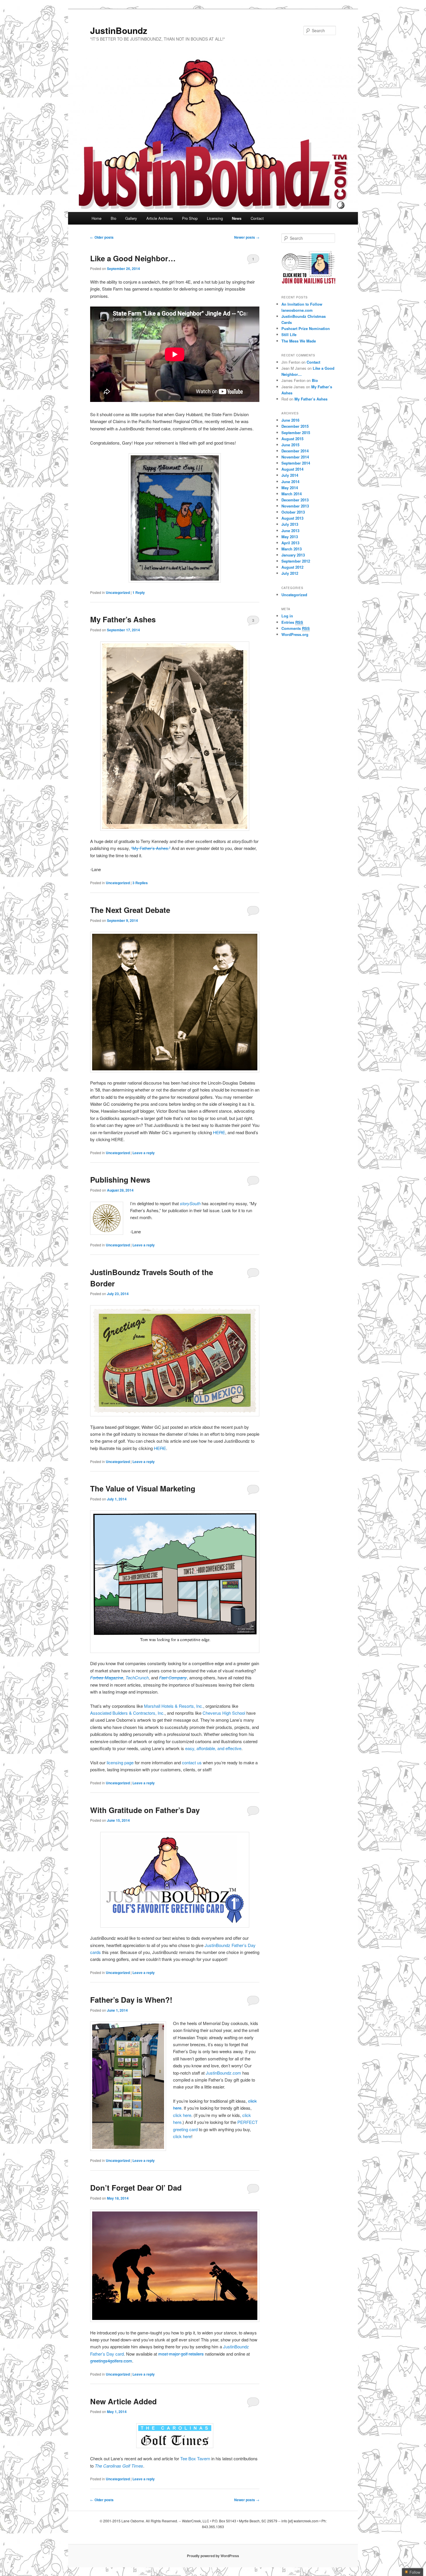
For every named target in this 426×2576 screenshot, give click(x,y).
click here (182, 2115)
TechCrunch (137, 1677)
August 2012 (292, 567)
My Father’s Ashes (123, 619)
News (237, 218)
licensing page (120, 1762)
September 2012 (296, 561)
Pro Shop (190, 218)
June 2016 (290, 420)
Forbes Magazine (107, 1677)
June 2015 (290, 445)
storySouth (190, 1203)
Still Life (289, 335)
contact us (192, 1762)
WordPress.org (295, 634)
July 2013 (290, 524)
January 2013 (293, 555)
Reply (139, 592)
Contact (257, 218)
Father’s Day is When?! (131, 2000)
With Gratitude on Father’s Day (145, 1810)
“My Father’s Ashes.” (151, 848)
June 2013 (290, 531)
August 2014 (292, 469)
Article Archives (160, 218)
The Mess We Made (299, 341)
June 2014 (290, 482)
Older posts (102, 237)
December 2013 (295, 500)
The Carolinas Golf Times (119, 2466)
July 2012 (290, 573)
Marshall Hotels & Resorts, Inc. (174, 1706)
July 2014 (290, 475)
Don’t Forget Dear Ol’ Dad (136, 2188)
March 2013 (292, 549)
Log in (287, 616)
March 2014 (292, 494)
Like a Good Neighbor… (133, 258)
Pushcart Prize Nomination (306, 328)
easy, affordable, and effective (213, 1748)
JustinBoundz (119, 30)
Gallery (131, 218)
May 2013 (290, 537)
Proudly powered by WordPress (213, 2556)
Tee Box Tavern (195, 2458)
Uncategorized (118, 592)
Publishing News (120, 1180)
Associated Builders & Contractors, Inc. (127, 1713)
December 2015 (295, 426)
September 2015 (296, 433)
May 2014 (290, 488)
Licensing (215, 218)
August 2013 (292, 518)
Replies (140, 883)
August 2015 (292, 439)
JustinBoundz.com (223, 2073)
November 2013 (295, 506)
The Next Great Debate (130, 910)
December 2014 (295, 451)
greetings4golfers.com (111, 2361)
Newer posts (247, 237)
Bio (113, 218)
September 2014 (296, 463)
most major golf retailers (181, 2354)
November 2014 (295, 457)
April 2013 (290, 543)
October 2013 (293, 512)
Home (97, 218)
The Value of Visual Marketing (143, 1488)
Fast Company (173, 1677)
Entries (292, 622)
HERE (219, 1132)
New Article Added (123, 2401)
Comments (296, 628)
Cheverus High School (224, 1713)
